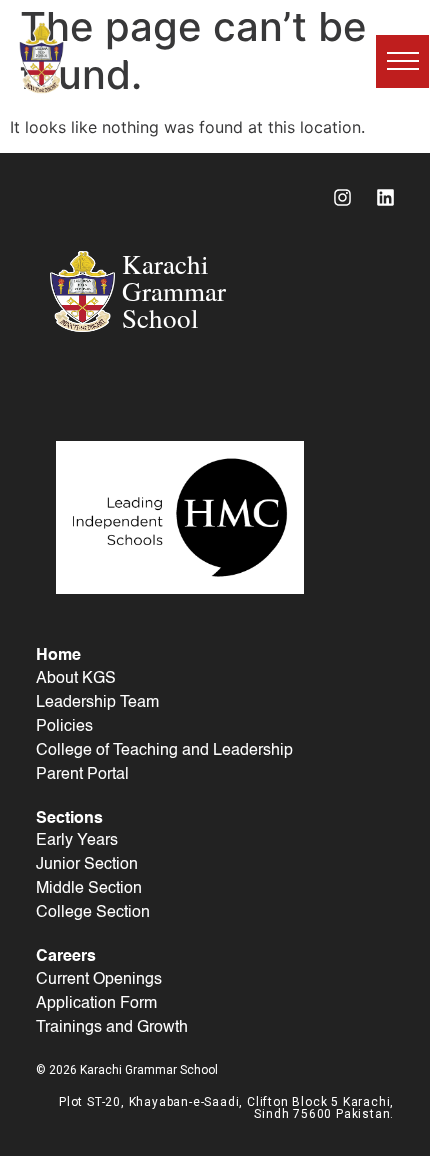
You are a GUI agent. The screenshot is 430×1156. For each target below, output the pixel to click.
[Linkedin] (385, 198)
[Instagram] (342, 198)
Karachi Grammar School (150, 57)
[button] (402, 61)
